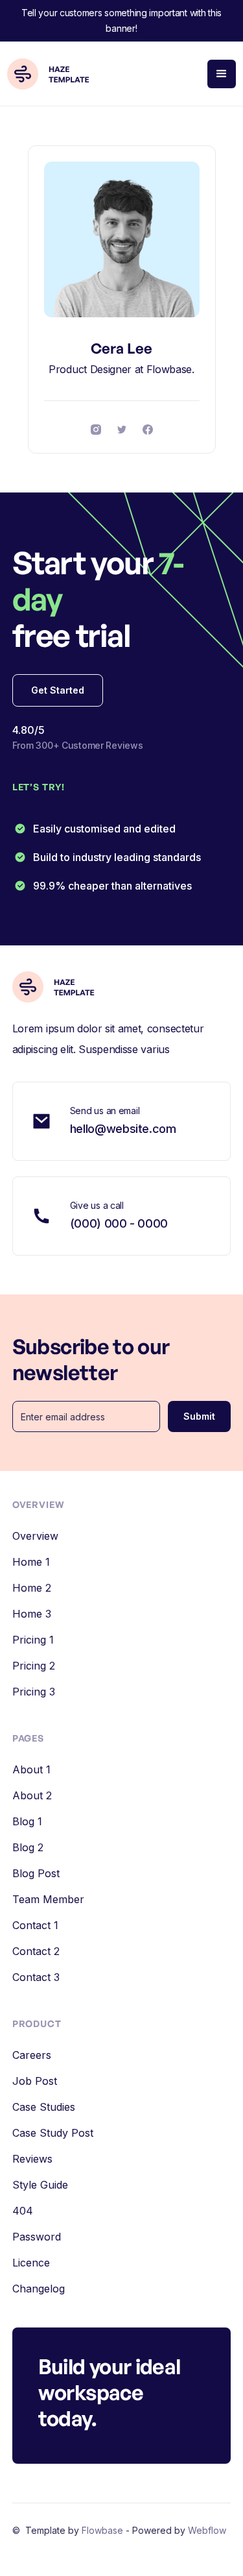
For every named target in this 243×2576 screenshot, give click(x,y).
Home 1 (31, 1562)
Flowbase (104, 2530)
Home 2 (32, 1588)
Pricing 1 (33, 1640)
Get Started (58, 690)
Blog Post (36, 1873)
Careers (32, 2055)
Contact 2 (36, 1951)
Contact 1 (35, 1925)
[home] (54, 74)
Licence (31, 2263)
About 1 (31, 1769)
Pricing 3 (34, 1692)
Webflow (207, 2530)
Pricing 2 (34, 1666)
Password (37, 2237)
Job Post (35, 2081)
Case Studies (44, 2107)
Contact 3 (36, 1977)
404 (23, 2211)
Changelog (39, 2289)
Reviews (32, 2159)
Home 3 (32, 1614)
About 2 (32, 1795)
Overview (35, 1536)
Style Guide (40, 2185)
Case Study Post (53, 2133)
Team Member (48, 1899)
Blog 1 (27, 1821)
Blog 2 (28, 1847)
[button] (222, 74)
